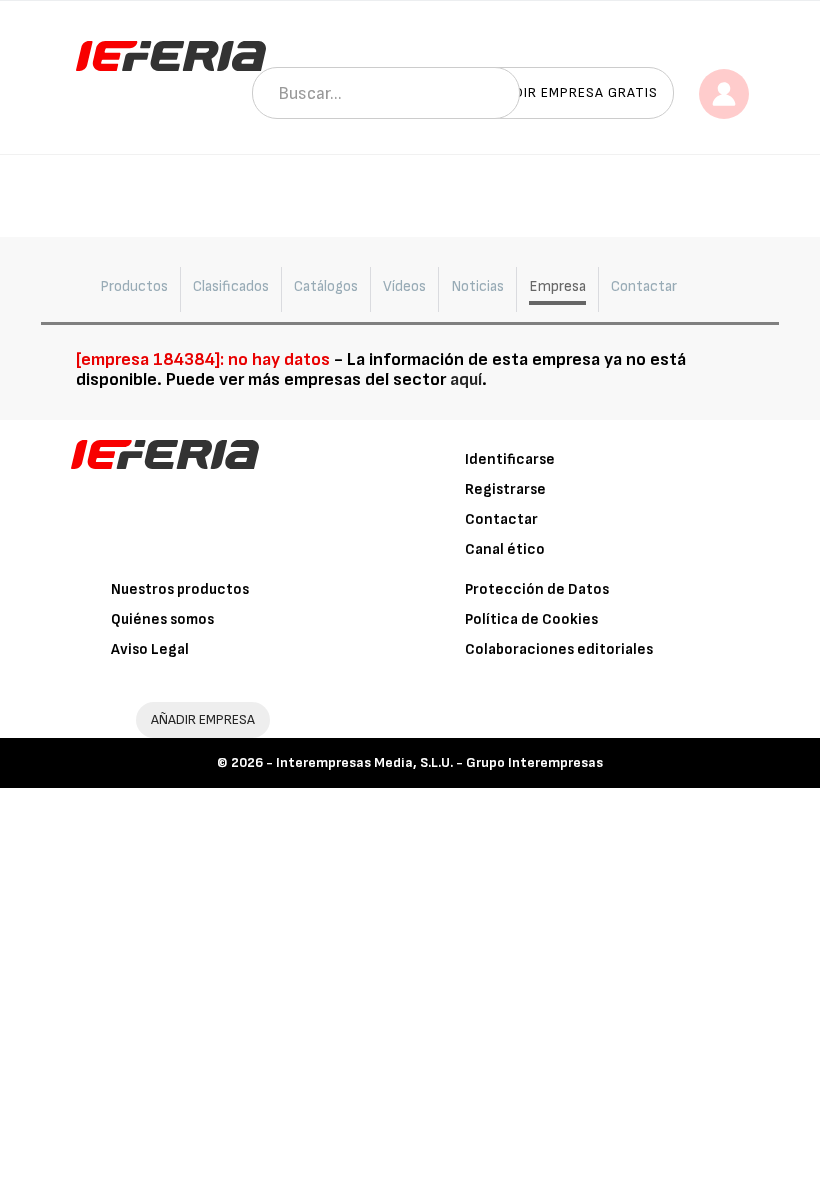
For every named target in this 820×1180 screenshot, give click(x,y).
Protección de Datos (537, 589)
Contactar (501, 519)
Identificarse (510, 459)
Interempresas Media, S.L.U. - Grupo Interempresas (439, 762)
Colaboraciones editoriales (559, 649)
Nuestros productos (180, 589)
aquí (466, 379)
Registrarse (505, 489)
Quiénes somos (162, 619)
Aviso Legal (150, 649)
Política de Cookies (531, 619)
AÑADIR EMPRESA (203, 719)
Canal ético (505, 549)
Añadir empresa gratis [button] (572, 92)
